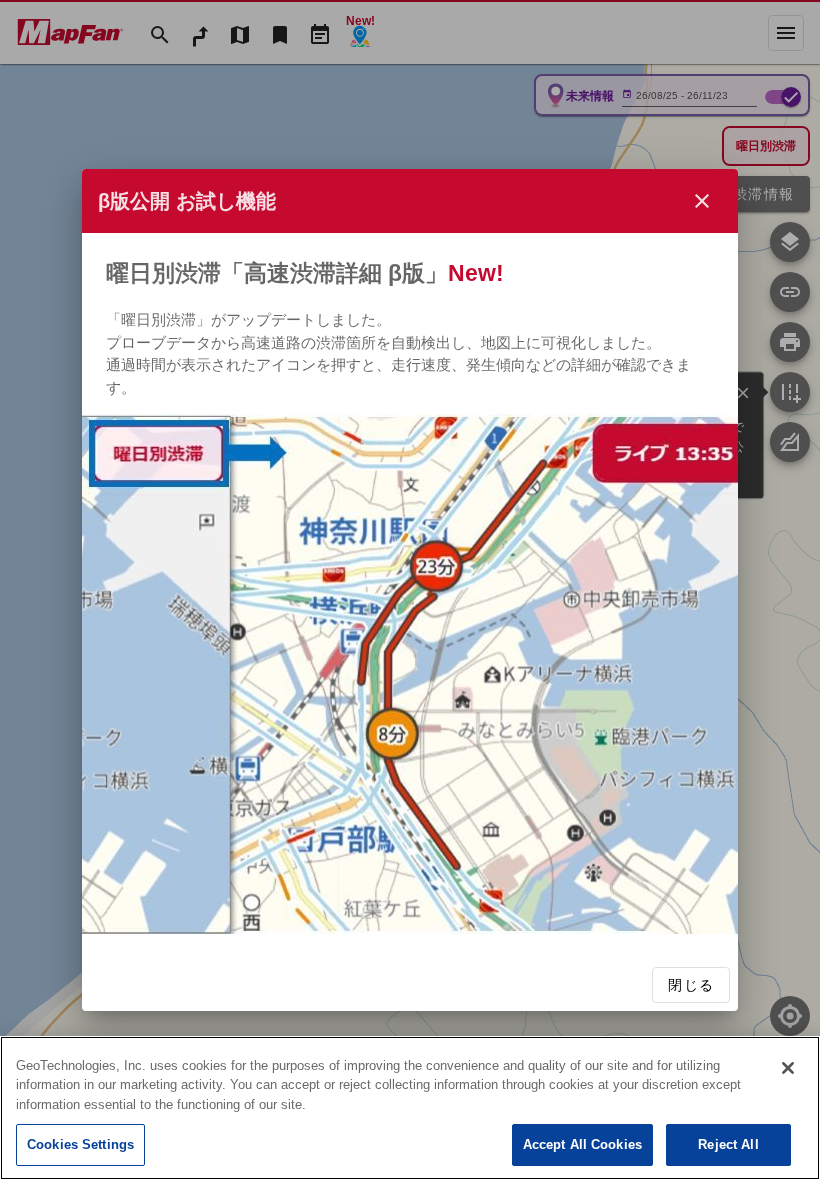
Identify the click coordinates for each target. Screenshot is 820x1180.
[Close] (788, 1068)
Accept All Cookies (582, 1144)
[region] (410, 1108)
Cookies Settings (80, 1144)
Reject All (728, 1144)
